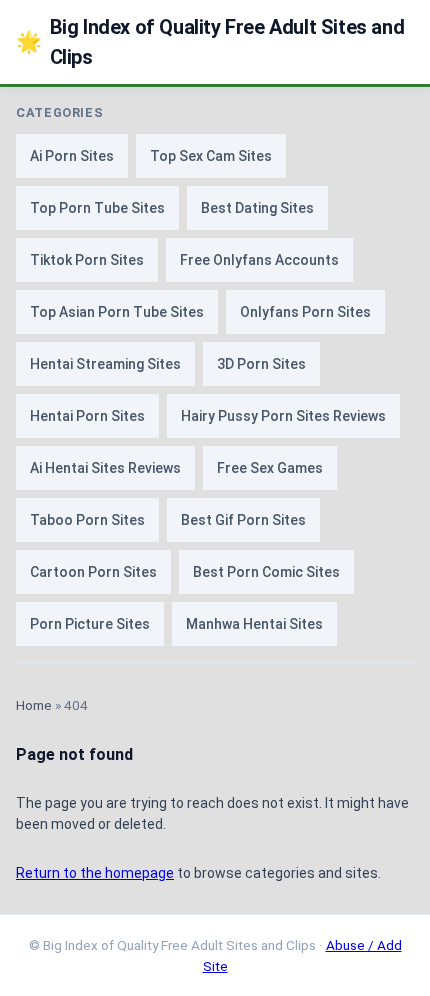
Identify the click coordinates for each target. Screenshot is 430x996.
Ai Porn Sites (72, 156)
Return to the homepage (95, 873)
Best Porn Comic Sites (266, 572)
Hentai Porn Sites (87, 416)
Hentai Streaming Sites (105, 364)
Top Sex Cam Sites (211, 156)
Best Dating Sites (257, 208)
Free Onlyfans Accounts (259, 260)
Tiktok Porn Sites (87, 260)
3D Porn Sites (261, 364)
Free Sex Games (270, 468)
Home (34, 705)
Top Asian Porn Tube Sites (117, 312)
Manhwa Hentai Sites (254, 624)
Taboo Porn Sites (87, 520)
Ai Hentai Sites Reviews (105, 468)
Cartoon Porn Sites (93, 572)
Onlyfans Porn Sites (305, 312)
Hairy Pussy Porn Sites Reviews (283, 416)
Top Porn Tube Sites (97, 208)
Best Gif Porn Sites (243, 520)
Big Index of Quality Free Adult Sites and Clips (210, 42)
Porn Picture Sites (90, 624)
